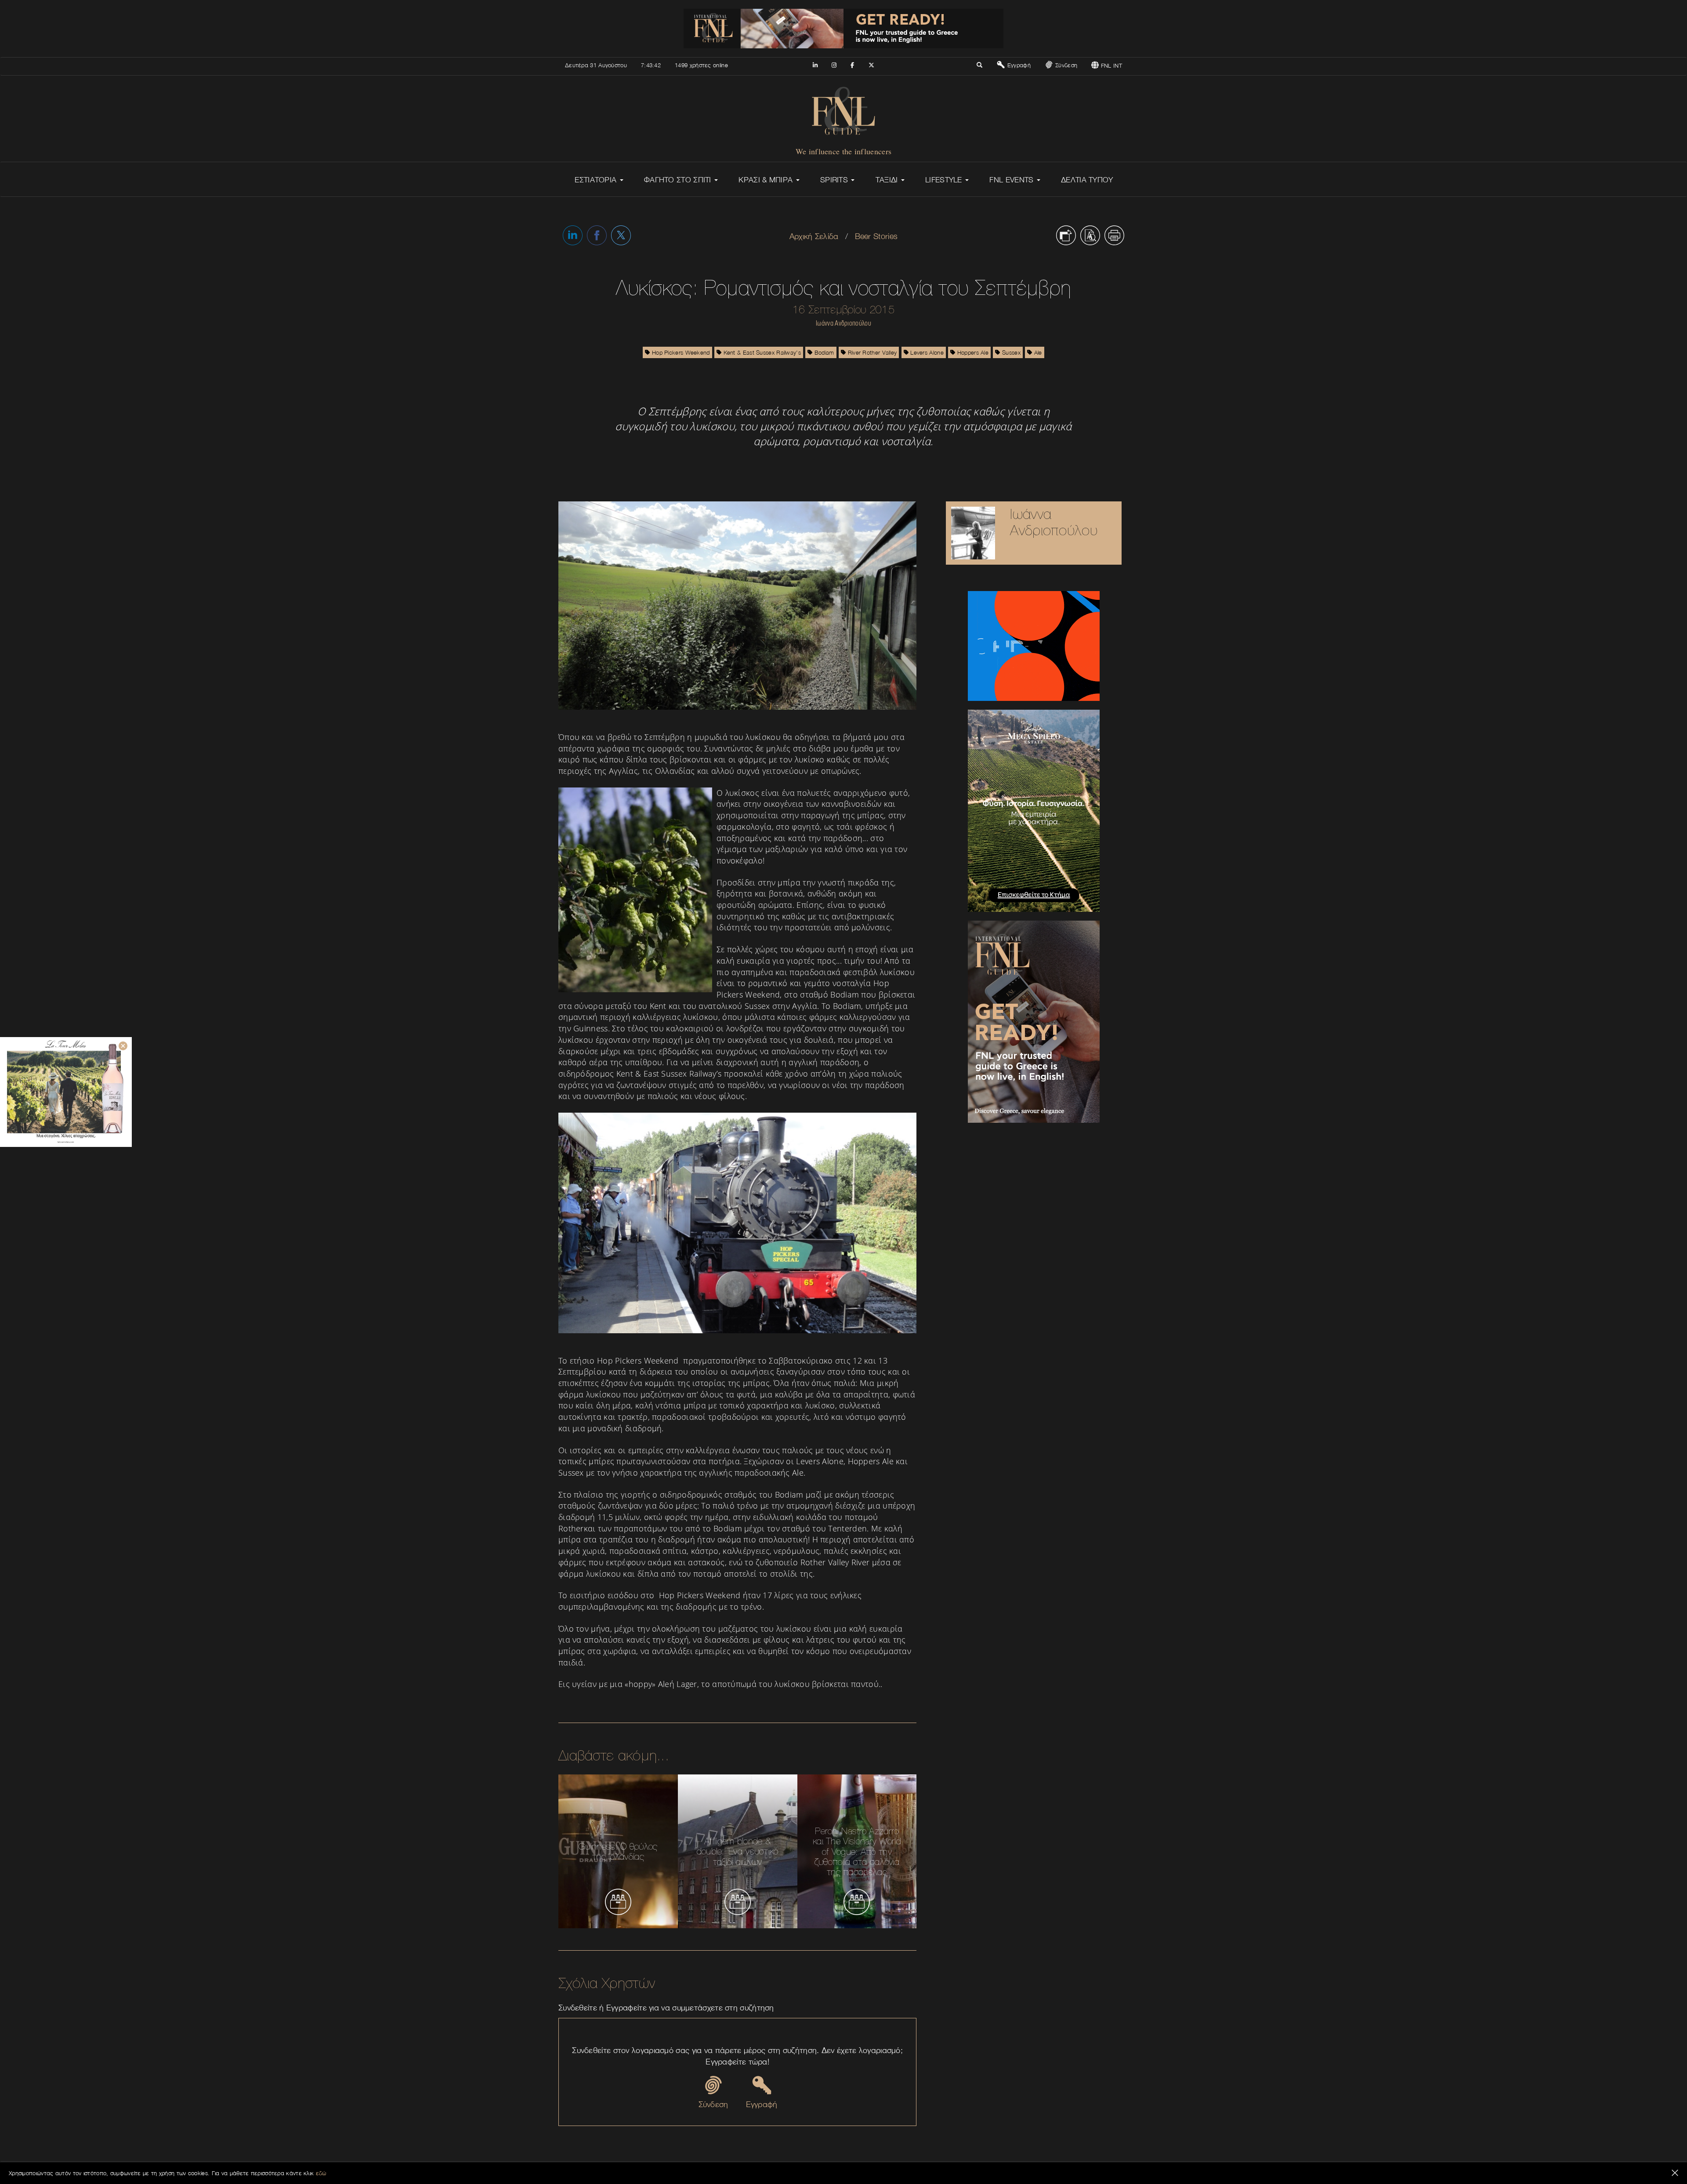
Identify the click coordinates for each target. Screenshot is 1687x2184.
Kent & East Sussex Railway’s (761, 352)
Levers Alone (926, 352)
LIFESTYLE (945, 180)
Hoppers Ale (972, 352)
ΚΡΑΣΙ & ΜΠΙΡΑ (767, 180)
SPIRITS (835, 180)
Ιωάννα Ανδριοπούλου (1054, 522)
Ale (1037, 352)
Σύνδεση (1065, 65)
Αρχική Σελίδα (814, 236)
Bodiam (824, 352)
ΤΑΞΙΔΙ (888, 180)
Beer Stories (876, 236)
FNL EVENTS (1012, 180)
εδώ (321, 2173)
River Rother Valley (871, 352)
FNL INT (1111, 65)
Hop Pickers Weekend (680, 352)
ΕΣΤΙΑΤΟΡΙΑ (597, 180)
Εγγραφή (1018, 65)
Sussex (1010, 352)
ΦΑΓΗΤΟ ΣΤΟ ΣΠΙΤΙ (679, 180)
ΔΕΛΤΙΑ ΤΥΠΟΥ (1087, 180)
